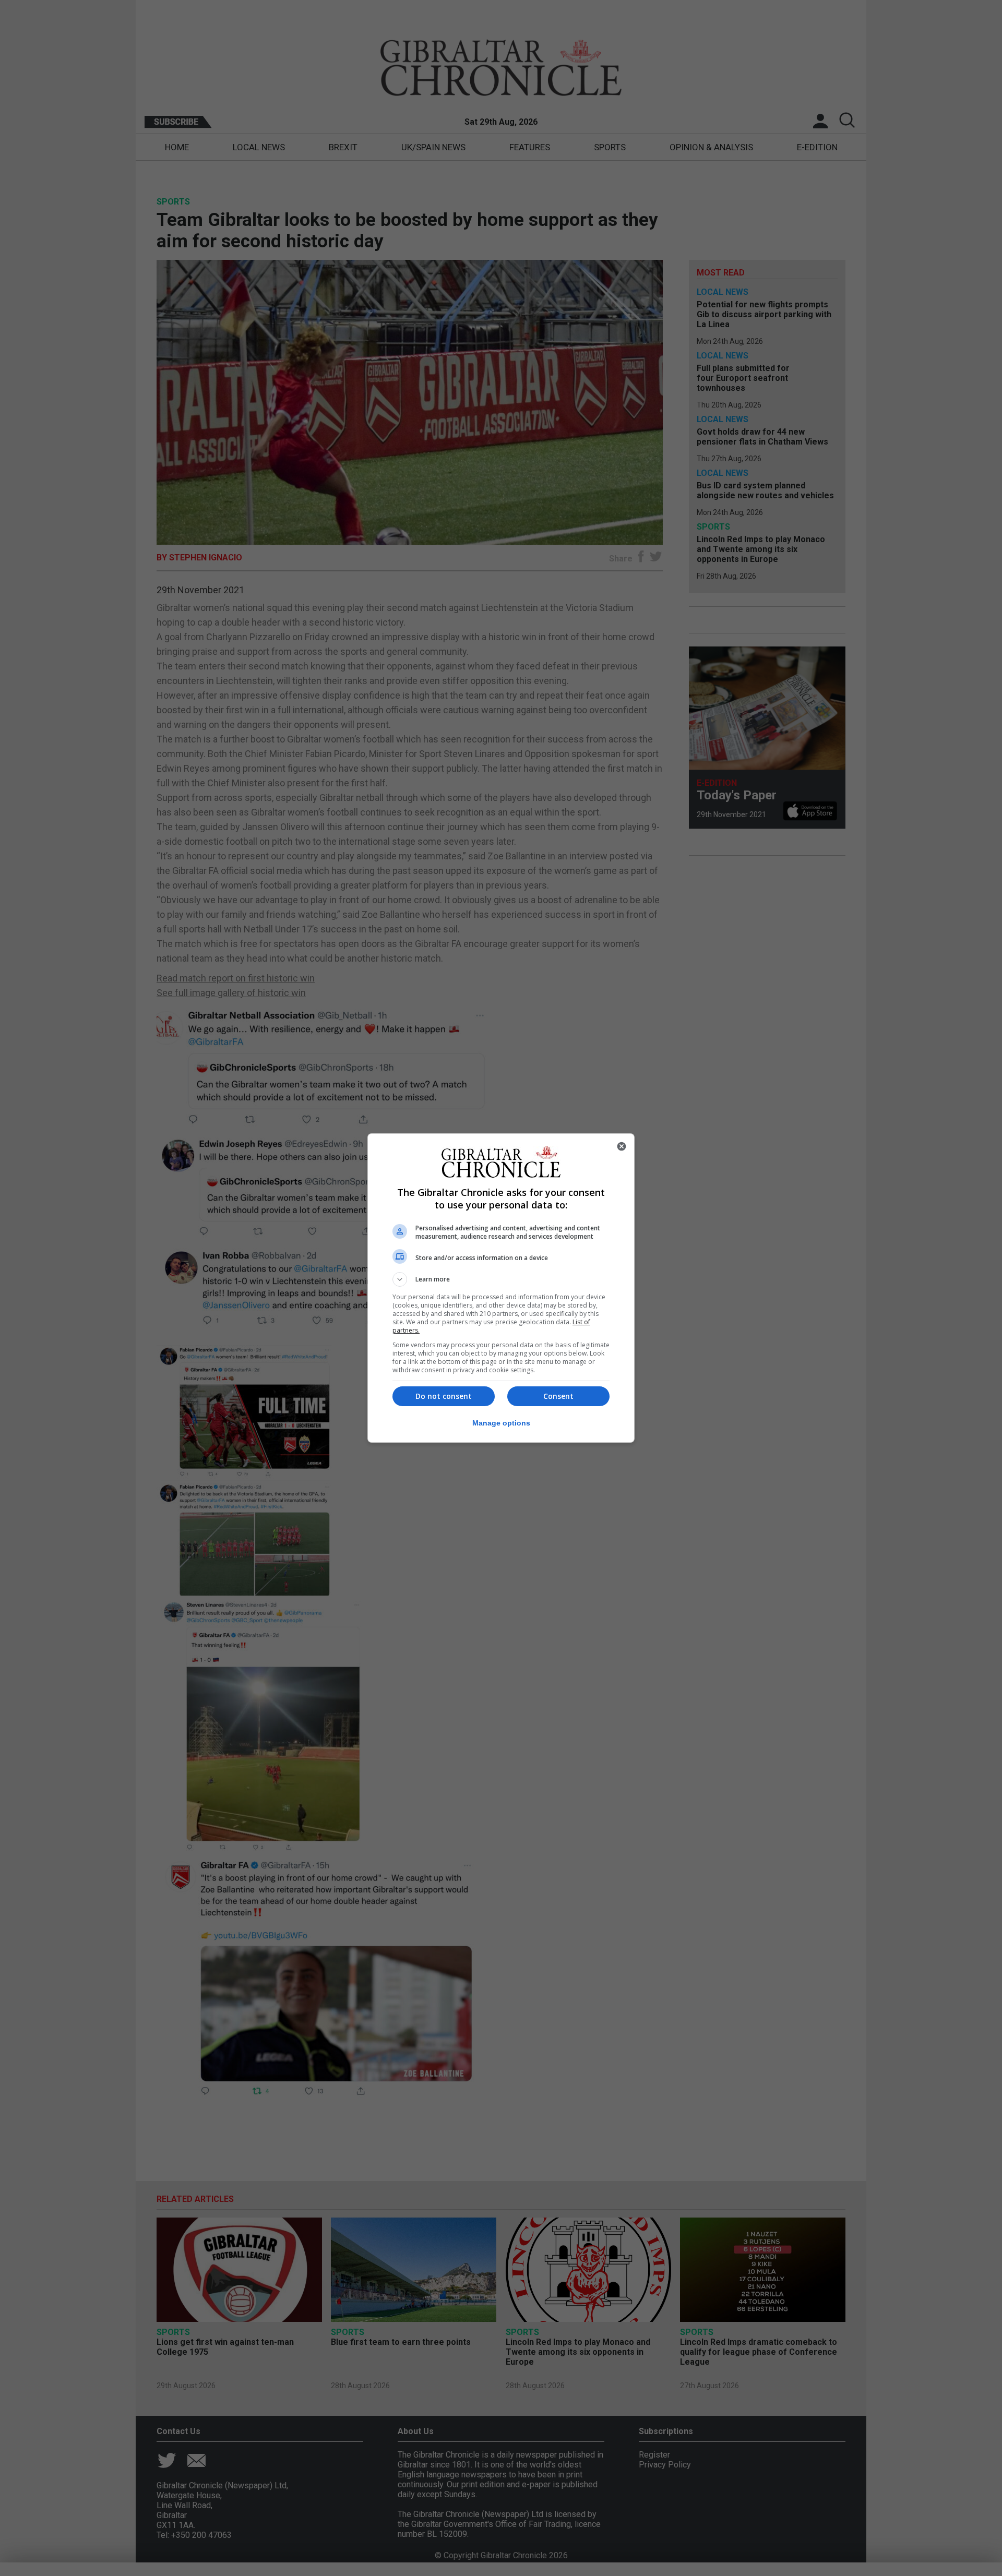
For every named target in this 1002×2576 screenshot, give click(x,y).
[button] (501, 1279)
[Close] (622, 1146)
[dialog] (501, 1288)
